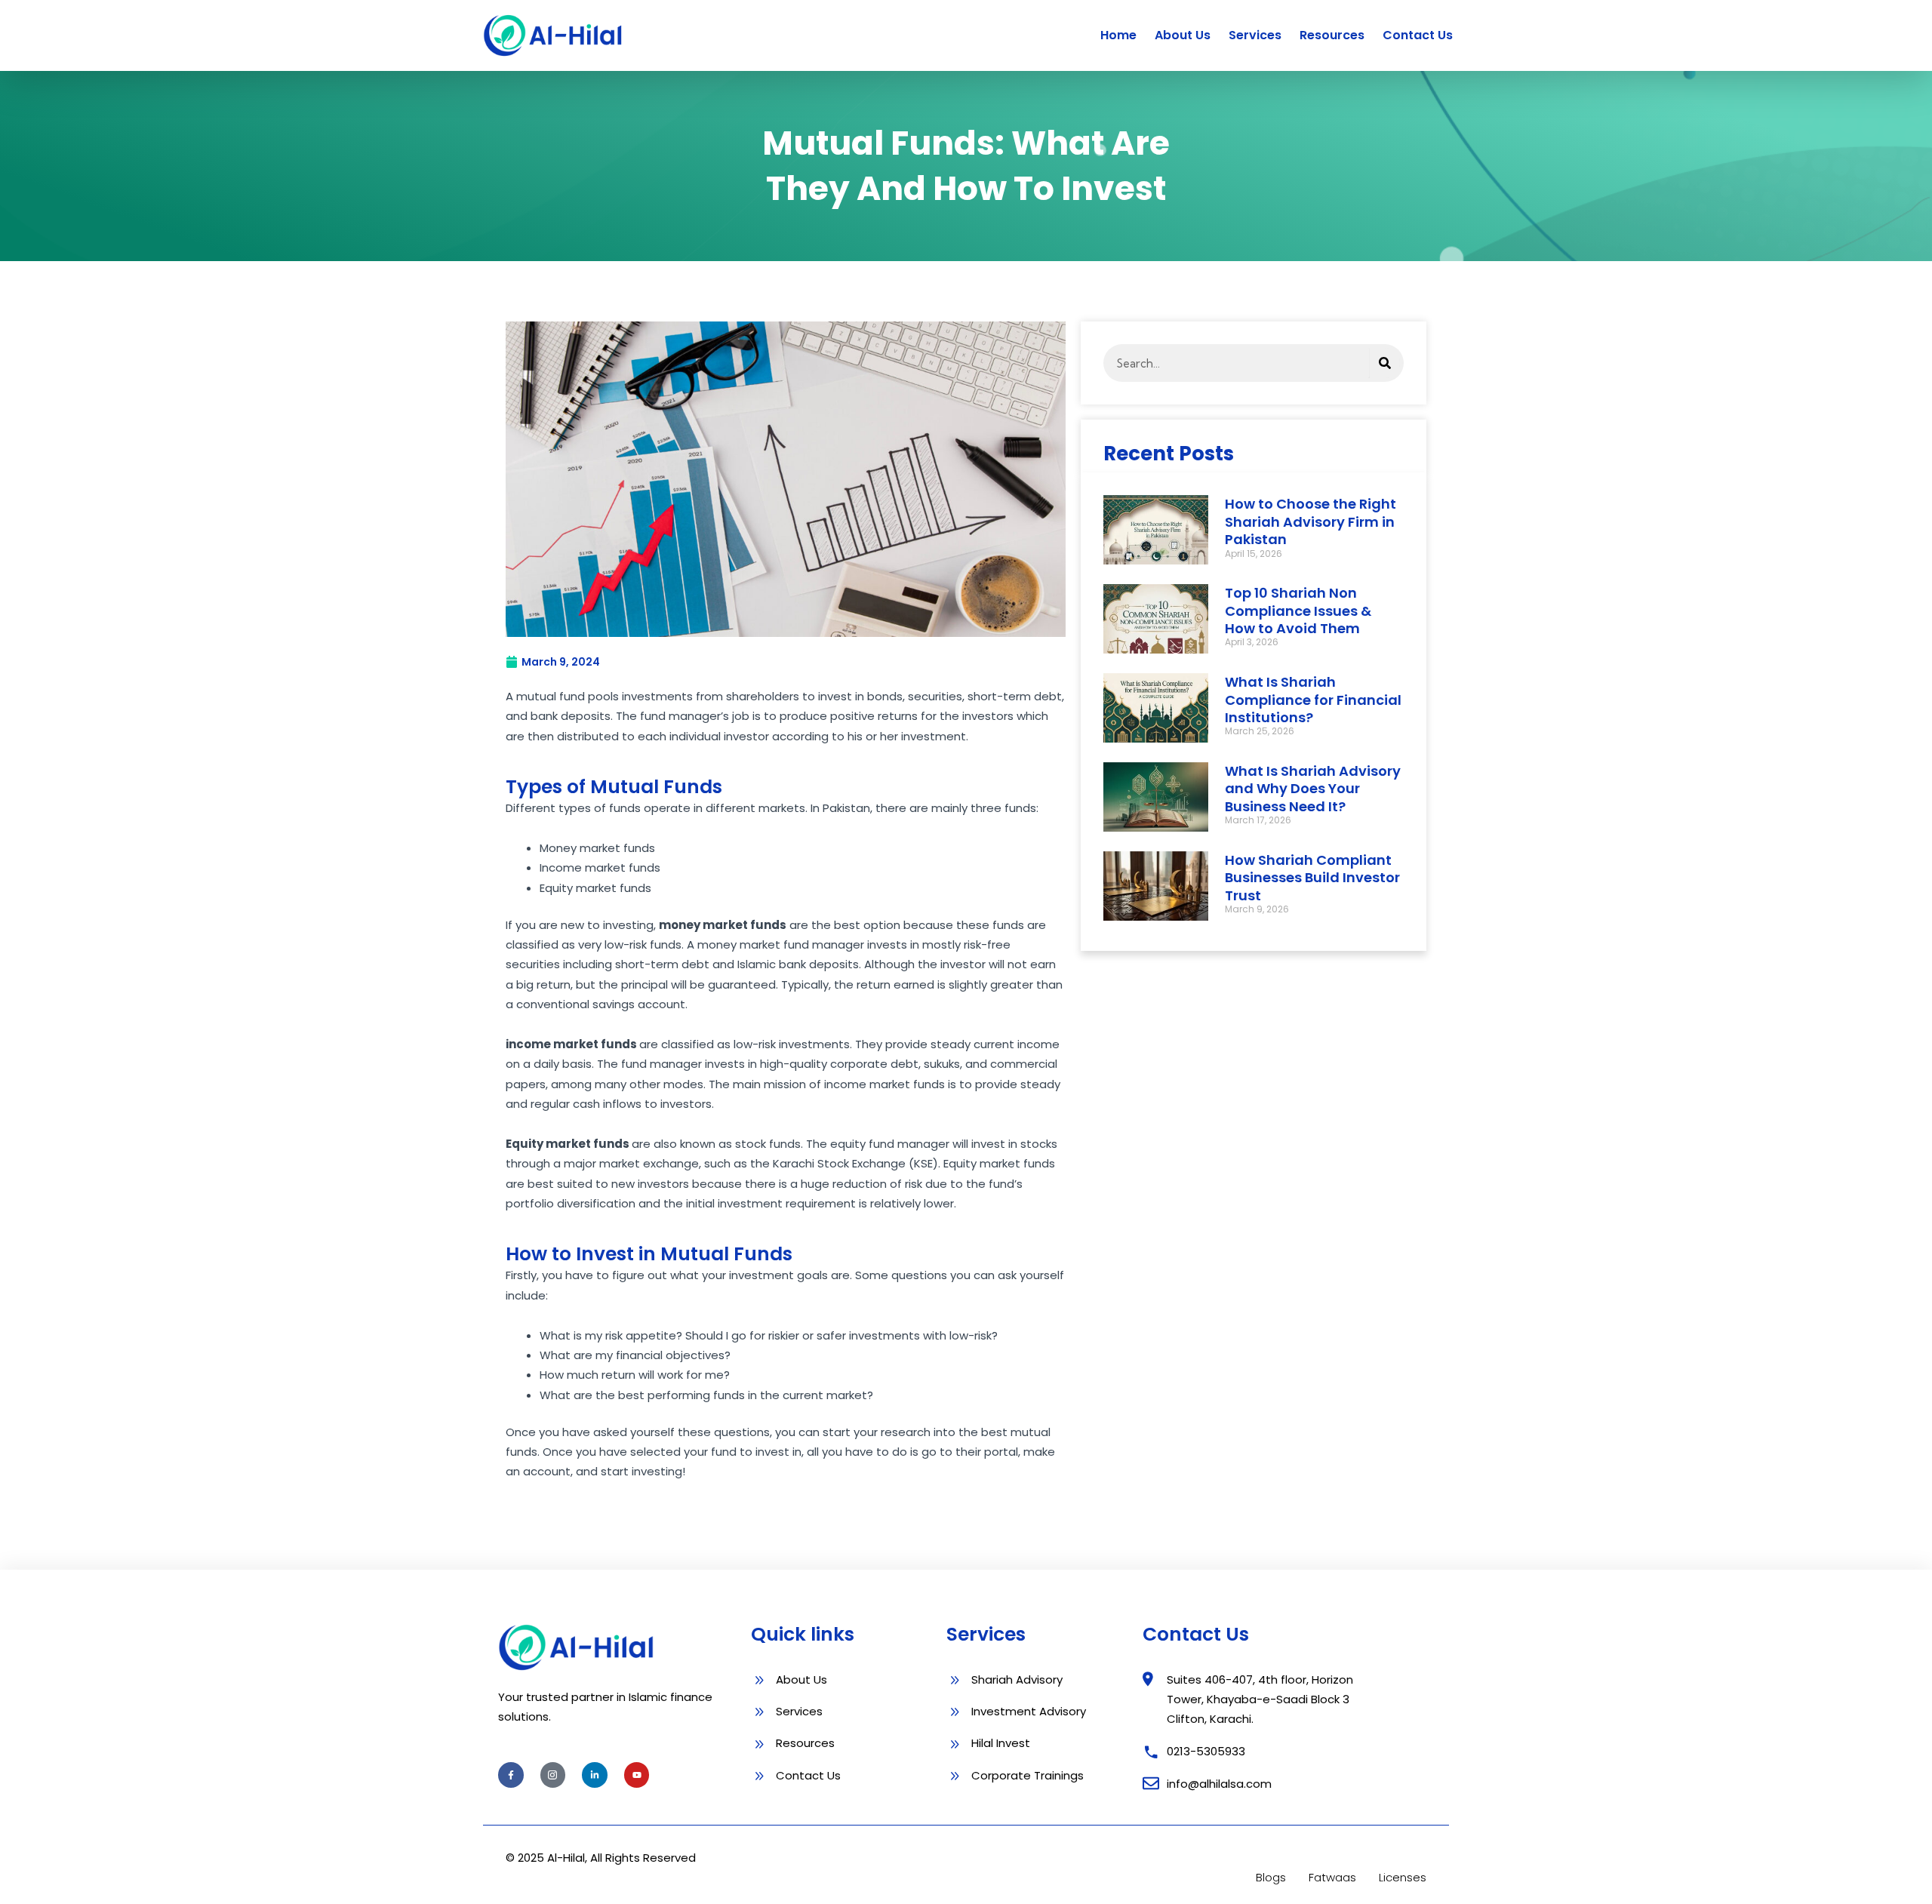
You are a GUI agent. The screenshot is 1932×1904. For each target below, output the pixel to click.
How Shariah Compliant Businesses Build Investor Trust (1312, 878)
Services (1255, 35)
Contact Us (1418, 35)
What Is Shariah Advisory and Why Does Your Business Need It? (1313, 789)
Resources (1332, 35)
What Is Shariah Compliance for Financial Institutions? (1313, 700)
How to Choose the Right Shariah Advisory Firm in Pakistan (1311, 521)
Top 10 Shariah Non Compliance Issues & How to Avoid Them (1298, 611)
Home (1118, 35)
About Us (1183, 35)
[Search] (1385, 363)
